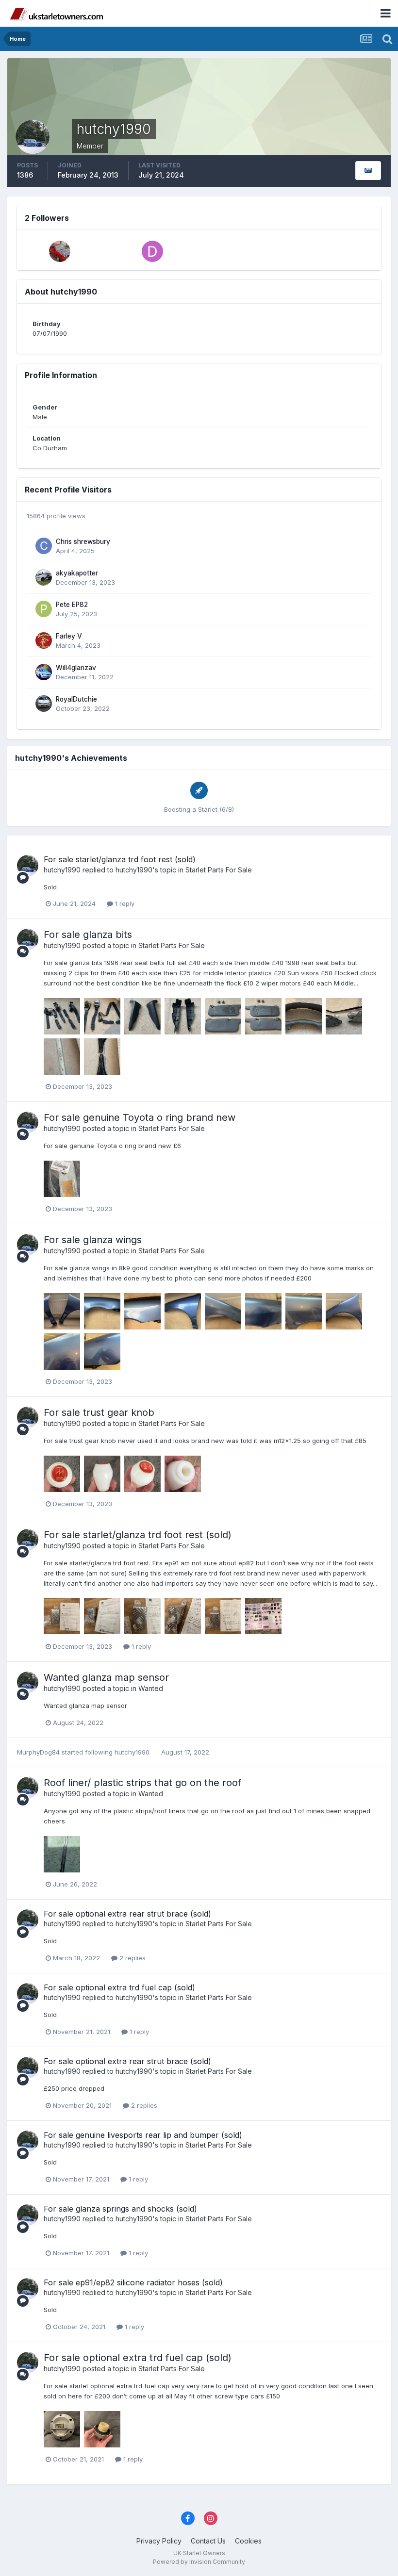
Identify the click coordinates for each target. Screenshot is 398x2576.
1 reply (124, 903)
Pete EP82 (72, 605)
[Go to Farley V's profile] (44, 640)
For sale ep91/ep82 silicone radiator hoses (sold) (133, 2282)
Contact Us (208, 2541)
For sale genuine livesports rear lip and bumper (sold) (143, 2135)
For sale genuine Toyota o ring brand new (140, 1117)
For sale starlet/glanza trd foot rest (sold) (120, 859)
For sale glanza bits (88, 935)
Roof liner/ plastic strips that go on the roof (142, 1783)
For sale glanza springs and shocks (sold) (120, 2209)
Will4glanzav (76, 668)
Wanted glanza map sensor (106, 1677)
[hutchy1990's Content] (368, 171)
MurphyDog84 (38, 1752)
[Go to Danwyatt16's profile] (152, 251)
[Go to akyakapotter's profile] (44, 577)
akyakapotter (77, 573)
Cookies (248, 2541)
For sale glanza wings (93, 1240)
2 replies (132, 1958)
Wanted (151, 1688)
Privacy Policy (159, 2541)
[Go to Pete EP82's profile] (44, 609)
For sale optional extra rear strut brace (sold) (127, 1914)
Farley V (69, 636)
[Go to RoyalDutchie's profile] (44, 704)
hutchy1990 (62, 870)
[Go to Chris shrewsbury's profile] (44, 546)
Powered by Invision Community (199, 2562)
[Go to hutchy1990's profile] (28, 866)
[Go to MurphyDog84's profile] (60, 251)
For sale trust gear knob (99, 1412)
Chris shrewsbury (83, 541)
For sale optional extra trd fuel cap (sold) (119, 1987)
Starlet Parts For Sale (219, 870)
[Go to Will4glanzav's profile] (44, 672)
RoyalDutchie (76, 699)
